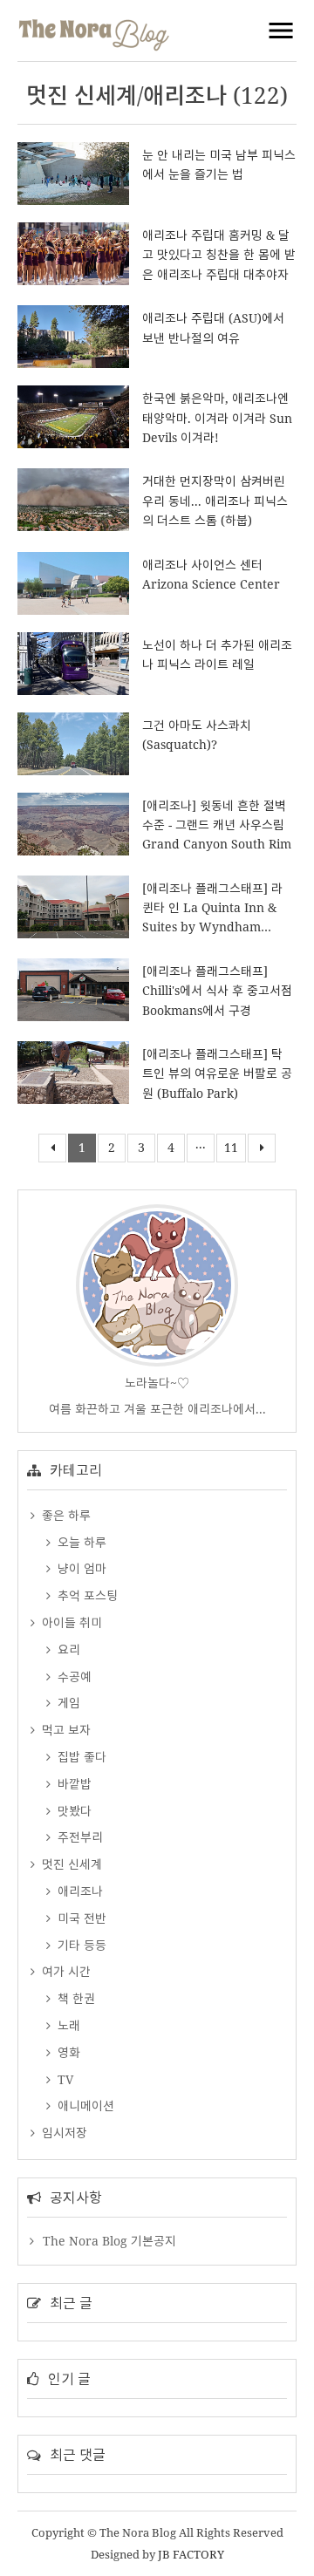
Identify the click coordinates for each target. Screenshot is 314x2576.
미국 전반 (80, 1918)
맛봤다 (73, 1811)
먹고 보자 (65, 1730)
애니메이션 (84, 2106)
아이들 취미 (70, 1622)
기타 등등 (80, 1945)
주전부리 (78, 1837)
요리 (67, 1649)
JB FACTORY (191, 2554)
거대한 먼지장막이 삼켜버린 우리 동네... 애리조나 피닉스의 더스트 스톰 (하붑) (215, 501)
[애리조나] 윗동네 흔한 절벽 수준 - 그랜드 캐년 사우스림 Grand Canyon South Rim (217, 825)
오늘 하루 (80, 1542)
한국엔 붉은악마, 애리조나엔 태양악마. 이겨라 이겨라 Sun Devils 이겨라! (217, 418)
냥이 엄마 (80, 1568)
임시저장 (63, 2133)
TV (64, 2079)
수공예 (73, 1676)
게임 (67, 1703)
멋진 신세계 (70, 1864)
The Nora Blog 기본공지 (109, 2241)
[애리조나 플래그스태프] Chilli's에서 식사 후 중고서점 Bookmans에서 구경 (217, 991)
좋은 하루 (65, 1515)
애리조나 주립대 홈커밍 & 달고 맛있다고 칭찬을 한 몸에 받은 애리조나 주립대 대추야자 (219, 255)
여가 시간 (65, 1971)
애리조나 (78, 1891)
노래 (67, 2025)
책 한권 (75, 1998)
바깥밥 (73, 1784)
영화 (67, 2052)
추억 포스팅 (86, 1595)
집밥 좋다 (80, 1757)
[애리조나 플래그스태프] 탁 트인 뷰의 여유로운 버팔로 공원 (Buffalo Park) (217, 1073)
